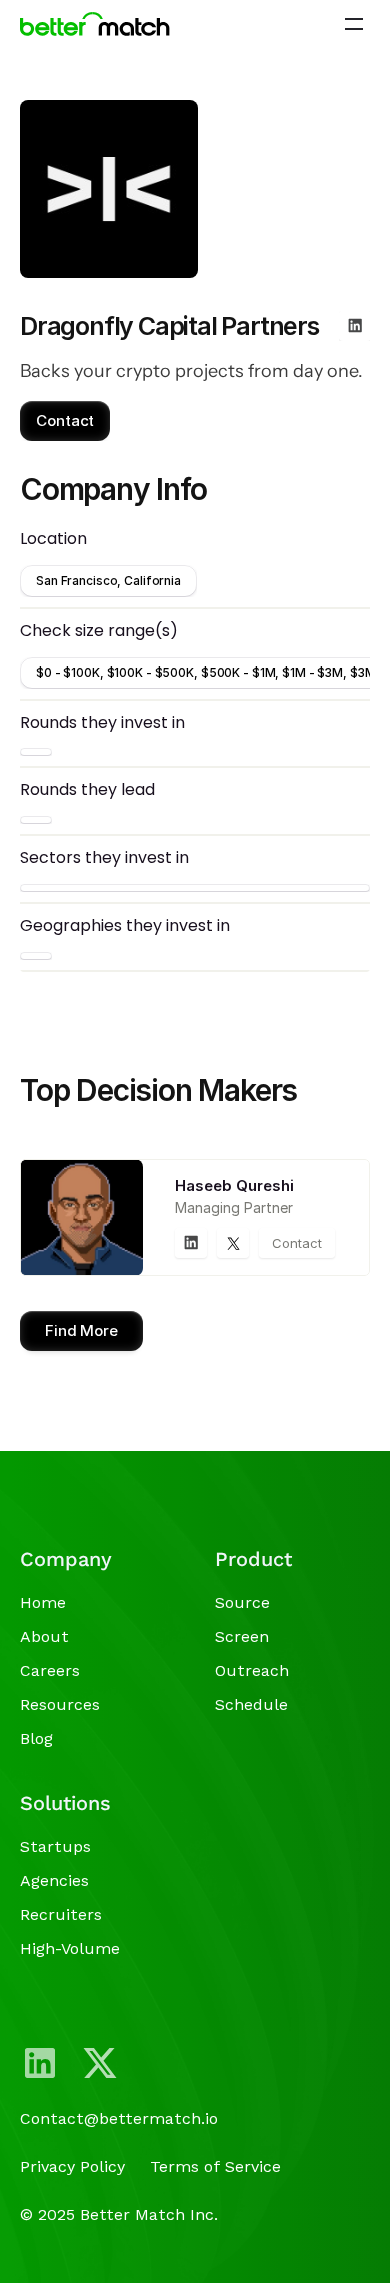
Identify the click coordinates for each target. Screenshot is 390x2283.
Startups (55, 1846)
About (44, 1636)
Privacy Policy (72, 2166)
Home (43, 1602)
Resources (60, 1704)
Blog (36, 1738)
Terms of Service (215, 2166)
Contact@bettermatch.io (119, 2118)
